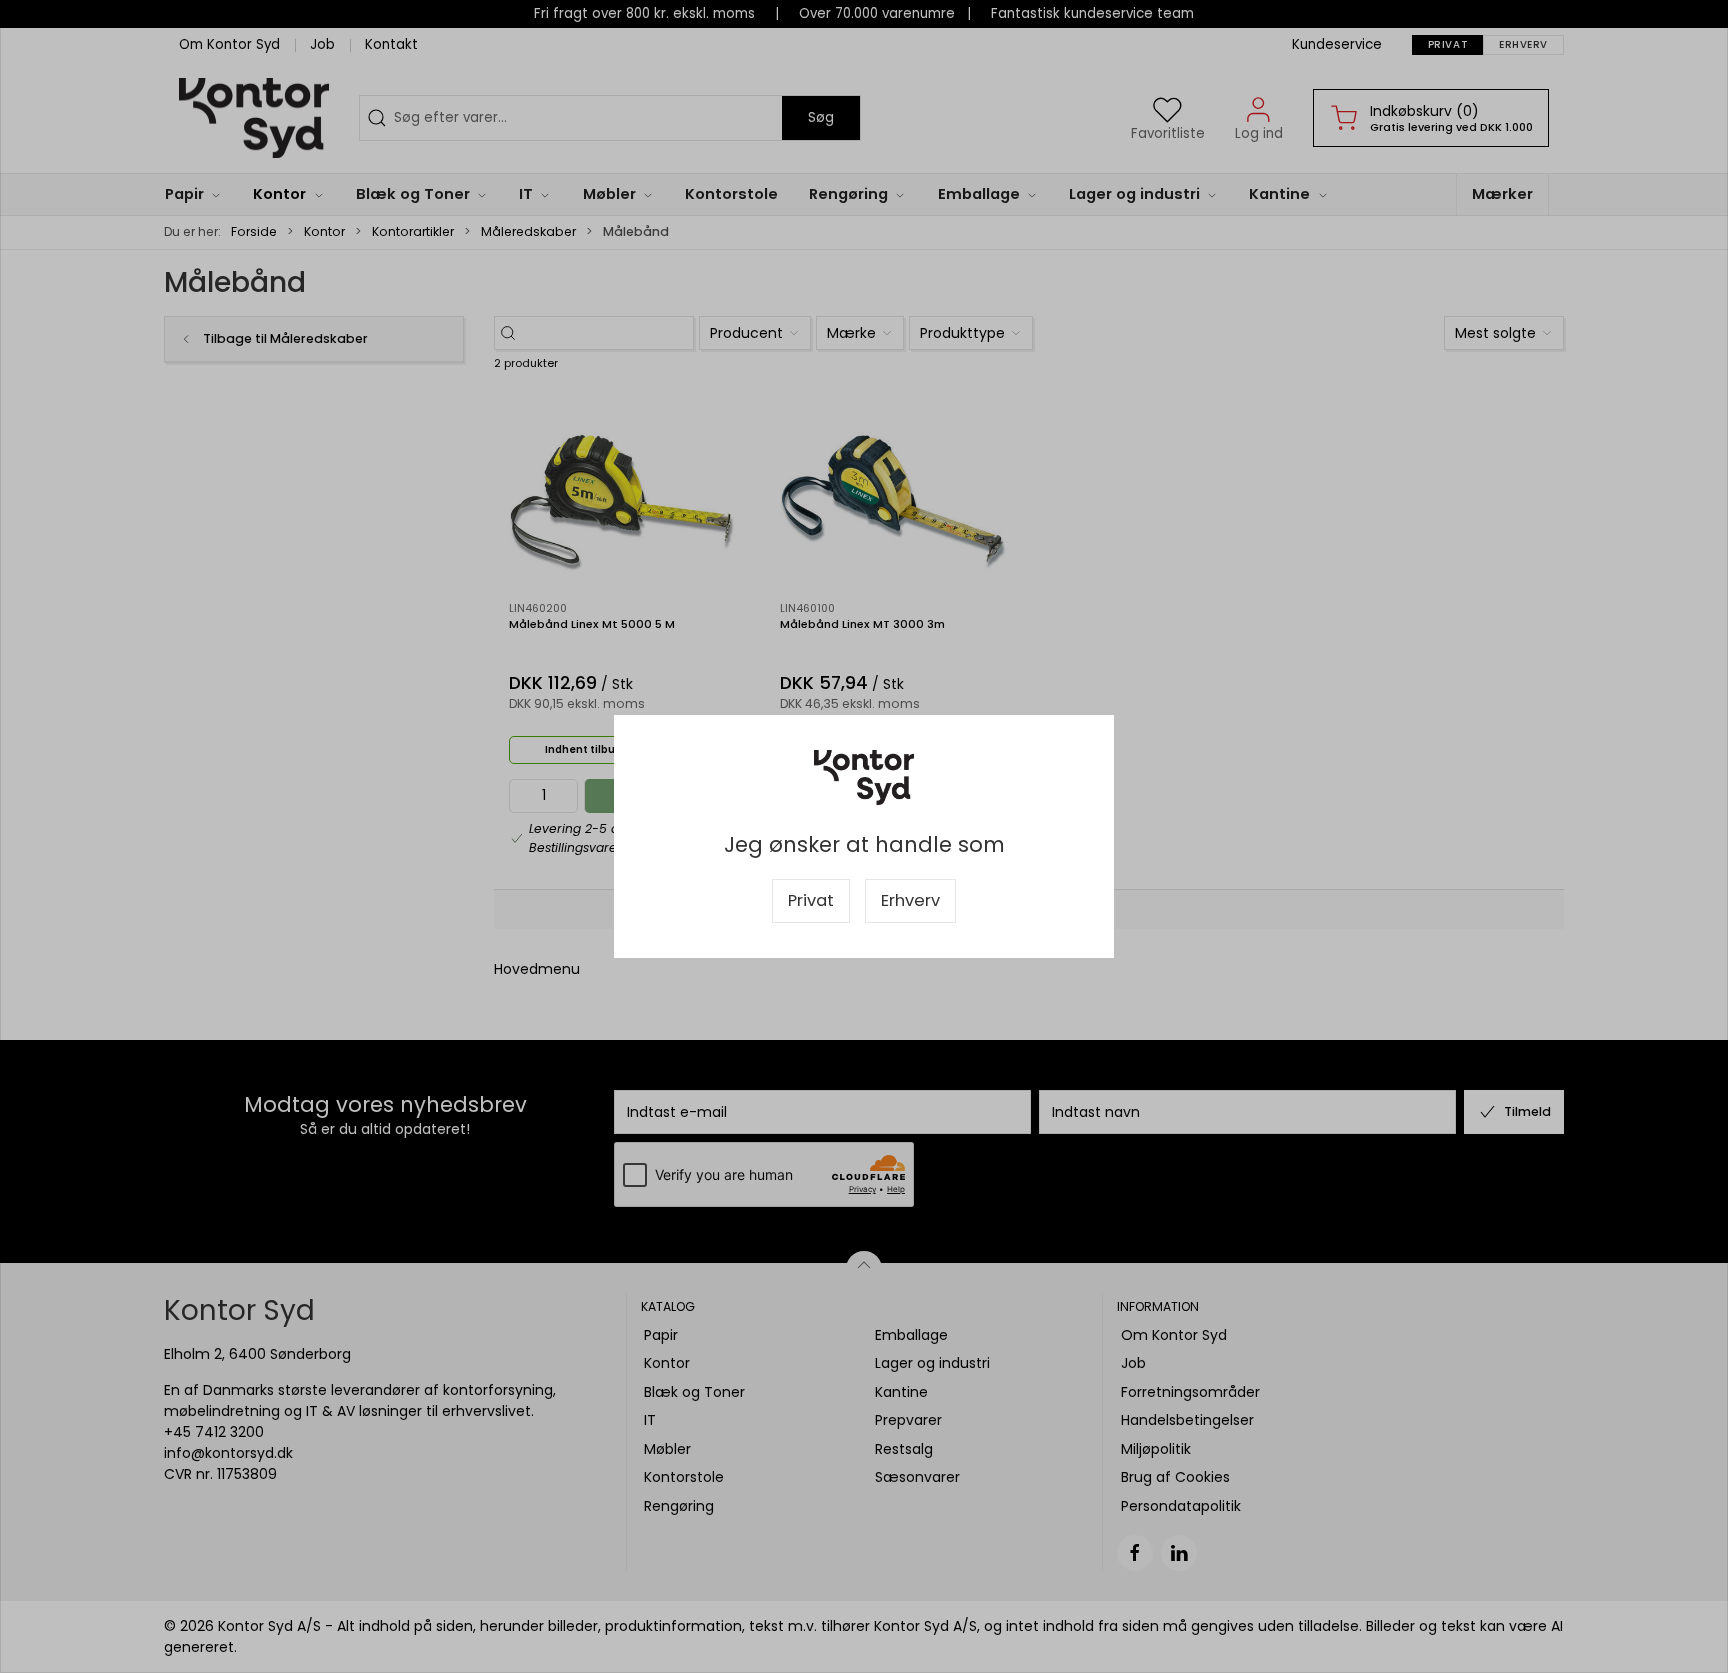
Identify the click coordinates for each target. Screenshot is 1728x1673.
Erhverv (910, 900)
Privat (811, 900)
